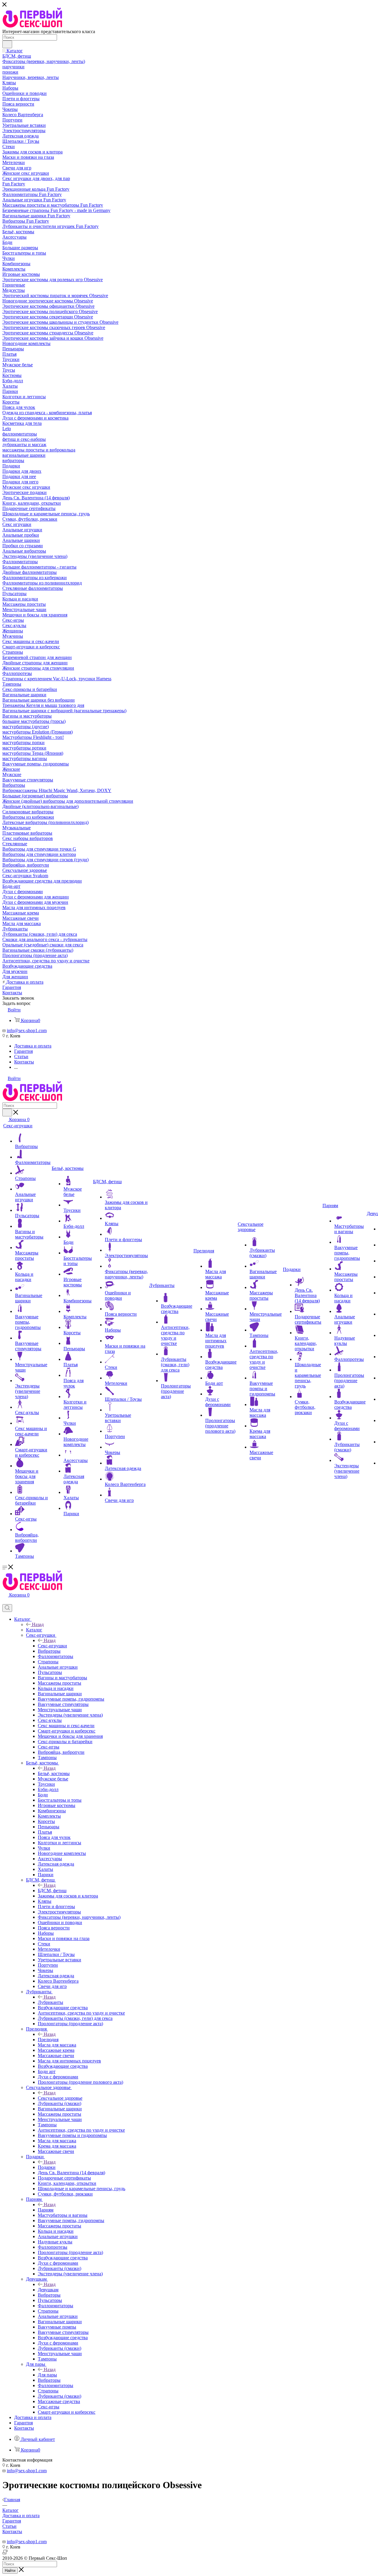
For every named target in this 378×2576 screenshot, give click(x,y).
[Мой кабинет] (5, 1601)
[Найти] (7, 44)
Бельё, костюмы (54, 1773)
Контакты (12, 2532)
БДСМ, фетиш (52, 1891)
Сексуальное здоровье (60, 2098)
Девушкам (48, 2290)
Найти (10, 2571)
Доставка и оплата (21, 2516)
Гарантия (12, 2521)
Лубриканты (50, 2002)
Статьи (9, 2526)
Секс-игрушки (52, 1646)
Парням (46, 2210)
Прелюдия (48, 2040)
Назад (38, 1624)
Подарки (47, 2167)
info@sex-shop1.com (27, 1030)
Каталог (34, 1630)
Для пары (47, 2375)
